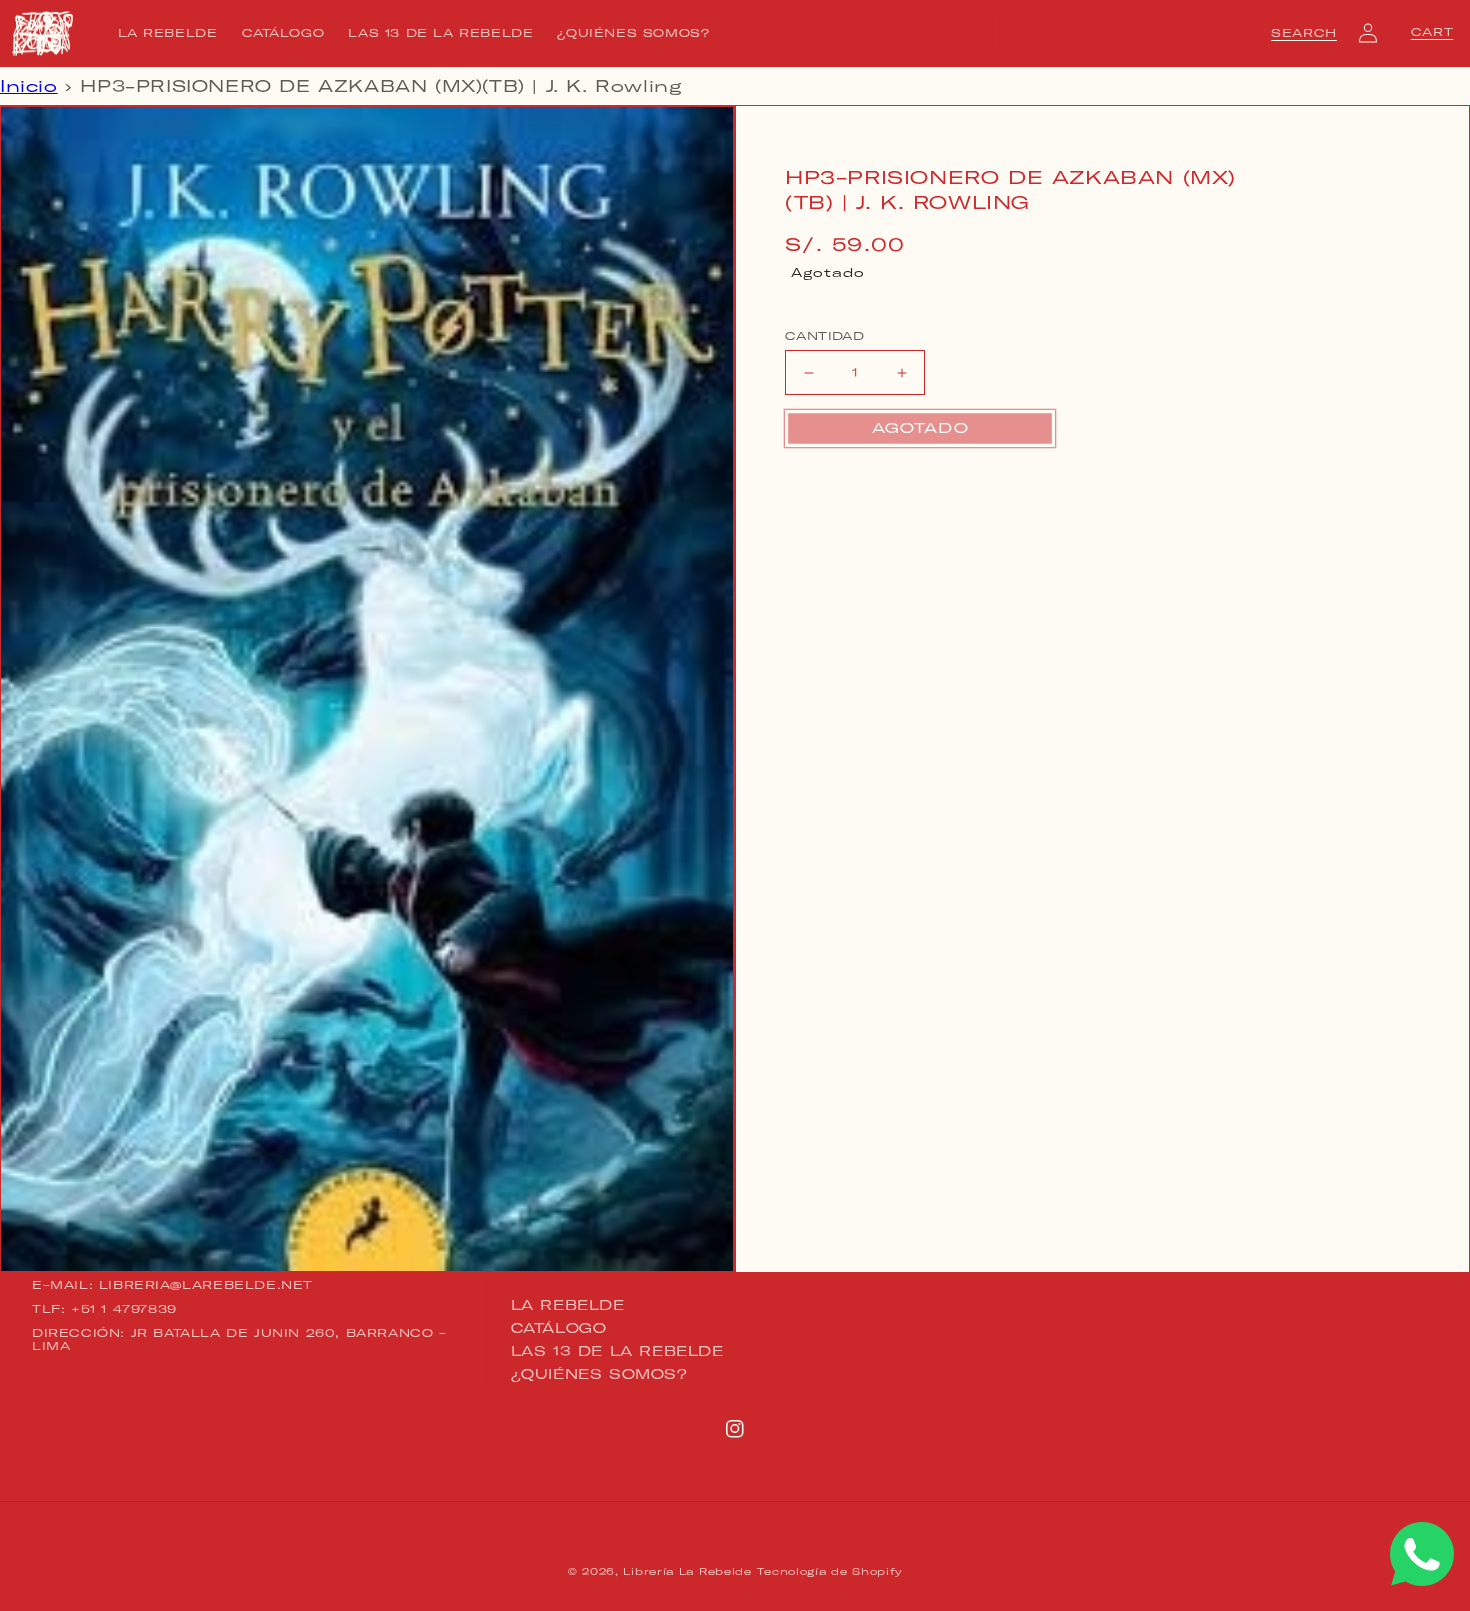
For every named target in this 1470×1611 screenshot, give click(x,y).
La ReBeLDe (568, 1306)
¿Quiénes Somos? (599, 1374)
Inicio (29, 86)
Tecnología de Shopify (829, 1571)
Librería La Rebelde (687, 1571)
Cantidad (824, 336)
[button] (1304, 33)
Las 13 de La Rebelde (617, 1351)
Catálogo (559, 1328)
